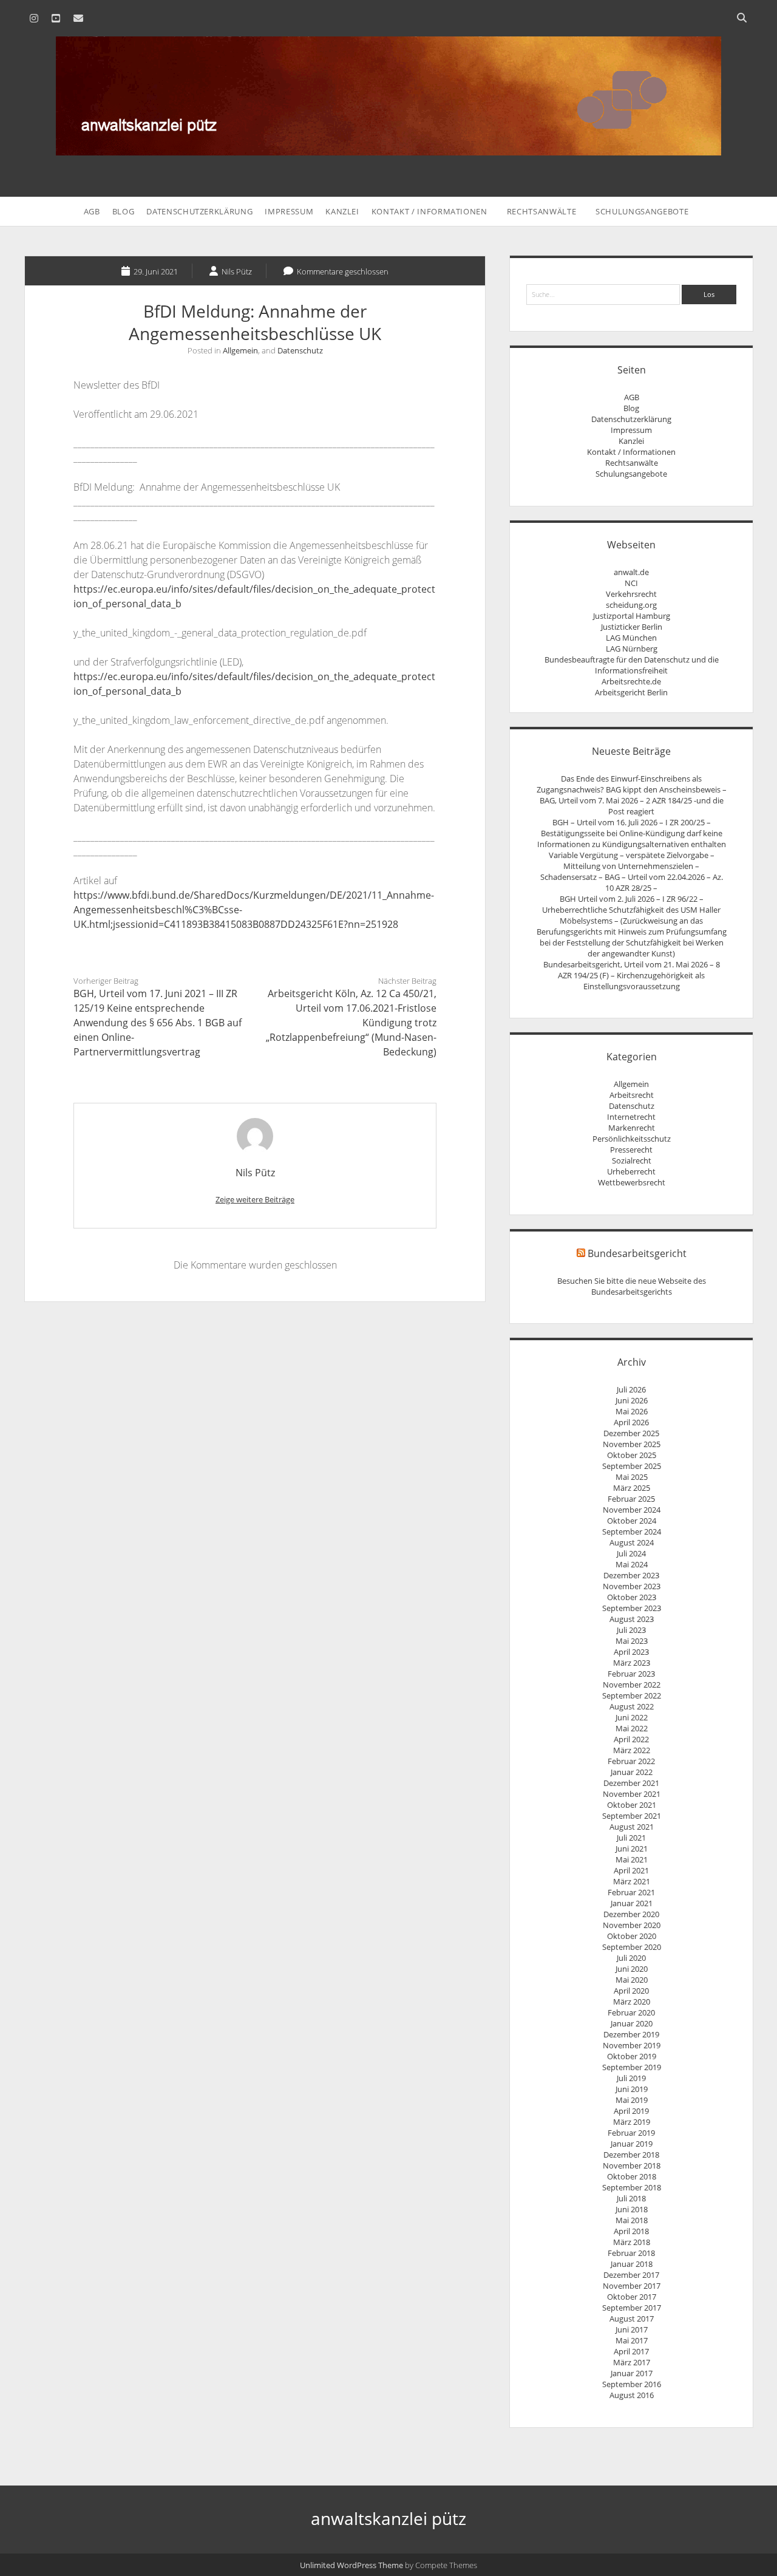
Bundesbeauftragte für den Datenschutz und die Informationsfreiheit (632, 665)
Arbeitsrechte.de (631, 681)
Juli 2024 (631, 1553)
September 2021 (632, 1816)
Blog (124, 211)
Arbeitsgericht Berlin (631, 692)
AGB (92, 211)
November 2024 (632, 1510)
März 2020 (632, 2002)
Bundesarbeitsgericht (637, 1253)
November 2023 (632, 1586)
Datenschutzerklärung (199, 211)
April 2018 (631, 2231)
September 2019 (632, 2067)
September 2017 (632, 2308)
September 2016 (632, 2384)
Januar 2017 (632, 2373)
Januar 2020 (632, 2023)
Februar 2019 (631, 2133)
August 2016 (632, 2395)
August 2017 (632, 2319)
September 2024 (632, 1532)
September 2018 (632, 2187)
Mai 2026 (632, 1411)
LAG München (631, 638)
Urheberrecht (631, 1171)
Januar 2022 (632, 1772)
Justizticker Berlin (632, 627)
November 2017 (632, 2286)
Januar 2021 (632, 1903)
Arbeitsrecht (632, 1095)
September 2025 (632, 1466)
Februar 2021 (631, 1892)
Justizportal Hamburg (632, 616)
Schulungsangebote (642, 211)
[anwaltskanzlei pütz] (388, 149)
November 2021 (632, 1794)
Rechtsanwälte (541, 211)
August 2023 (632, 1619)
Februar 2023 (631, 1674)
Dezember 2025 (631, 1433)
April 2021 (631, 1870)
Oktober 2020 (632, 1936)
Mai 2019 (632, 2100)
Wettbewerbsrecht (632, 1182)
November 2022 (632, 1685)
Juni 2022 (632, 1717)
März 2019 (632, 2122)
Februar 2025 (631, 1499)
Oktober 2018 (632, 2176)
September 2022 (632, 1695)
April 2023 (631, 1652)
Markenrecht (632, 1128)
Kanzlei (342, 211)
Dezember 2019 (631, 2034)
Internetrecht (631, 1117)
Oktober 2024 (632, 1521)
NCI (631, 583)
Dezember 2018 (631, 2155)
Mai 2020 (632, 1980)
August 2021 (632, 1827)
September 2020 (632, 1947)
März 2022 (632, 1750)
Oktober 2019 (632, 2056)
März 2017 (632, 2362)
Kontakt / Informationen (429, 211)
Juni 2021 (632, 1849)
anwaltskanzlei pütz (388, 2518)
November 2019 (632, 2045)
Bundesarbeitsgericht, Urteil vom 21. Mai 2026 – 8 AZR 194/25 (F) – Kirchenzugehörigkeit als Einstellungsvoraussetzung (632, 975)
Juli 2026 (631, 1389)
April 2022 (631, 1739)
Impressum (289, 211)
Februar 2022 (631, 1761)
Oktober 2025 (632, 1455)
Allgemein (240, 350)
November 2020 (632, 1925)
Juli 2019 (631, 2078)
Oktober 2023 (632, 1597)
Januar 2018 (632, 2264)
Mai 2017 (632, 2340)
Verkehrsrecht (631, 594)
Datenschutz (300, 350)
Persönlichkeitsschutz (632, 1139)
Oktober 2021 (632, 1805)
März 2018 (632, 2242)
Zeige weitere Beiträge (255, 1199)
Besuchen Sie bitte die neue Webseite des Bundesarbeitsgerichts (632, 1286)
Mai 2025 (632, 1477)
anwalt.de (631, 572)
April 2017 (631, 2351)
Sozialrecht (632, 1160)
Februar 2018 (631, 2253)
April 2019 (631, 2111)
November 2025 (632, 1444)
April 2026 (631, 1422)
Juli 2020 (631, 1958)
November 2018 (632, 2165)
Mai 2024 (632, 1564)
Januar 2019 (632, 2144)
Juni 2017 (632, 2329)
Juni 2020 (632, 1969)
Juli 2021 (631, 1838)
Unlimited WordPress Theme (351, 2565)
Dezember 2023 (631, 1575)
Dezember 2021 (631, 1783)
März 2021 (632, 1881)
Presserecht (631, 1150)
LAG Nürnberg (632, 649)
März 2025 (632, 1488)
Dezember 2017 (631, 2275)
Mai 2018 (632, 2220)
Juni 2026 (632, 1400)
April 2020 (631, 1991)
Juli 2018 (631, 2198)
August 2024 (632, 1542)
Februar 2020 (631, 2012)
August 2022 (632, 1706)
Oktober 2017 (632, 2297)
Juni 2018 (632, 2209)
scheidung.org (631, 605)
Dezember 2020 (631, 1914)
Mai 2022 (632, 1728)
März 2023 (632, 1663)
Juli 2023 (631, 1630)
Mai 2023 (632, 1641)
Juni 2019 (632, 2089)
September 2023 (632, 1608)
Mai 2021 (632, 1859)
